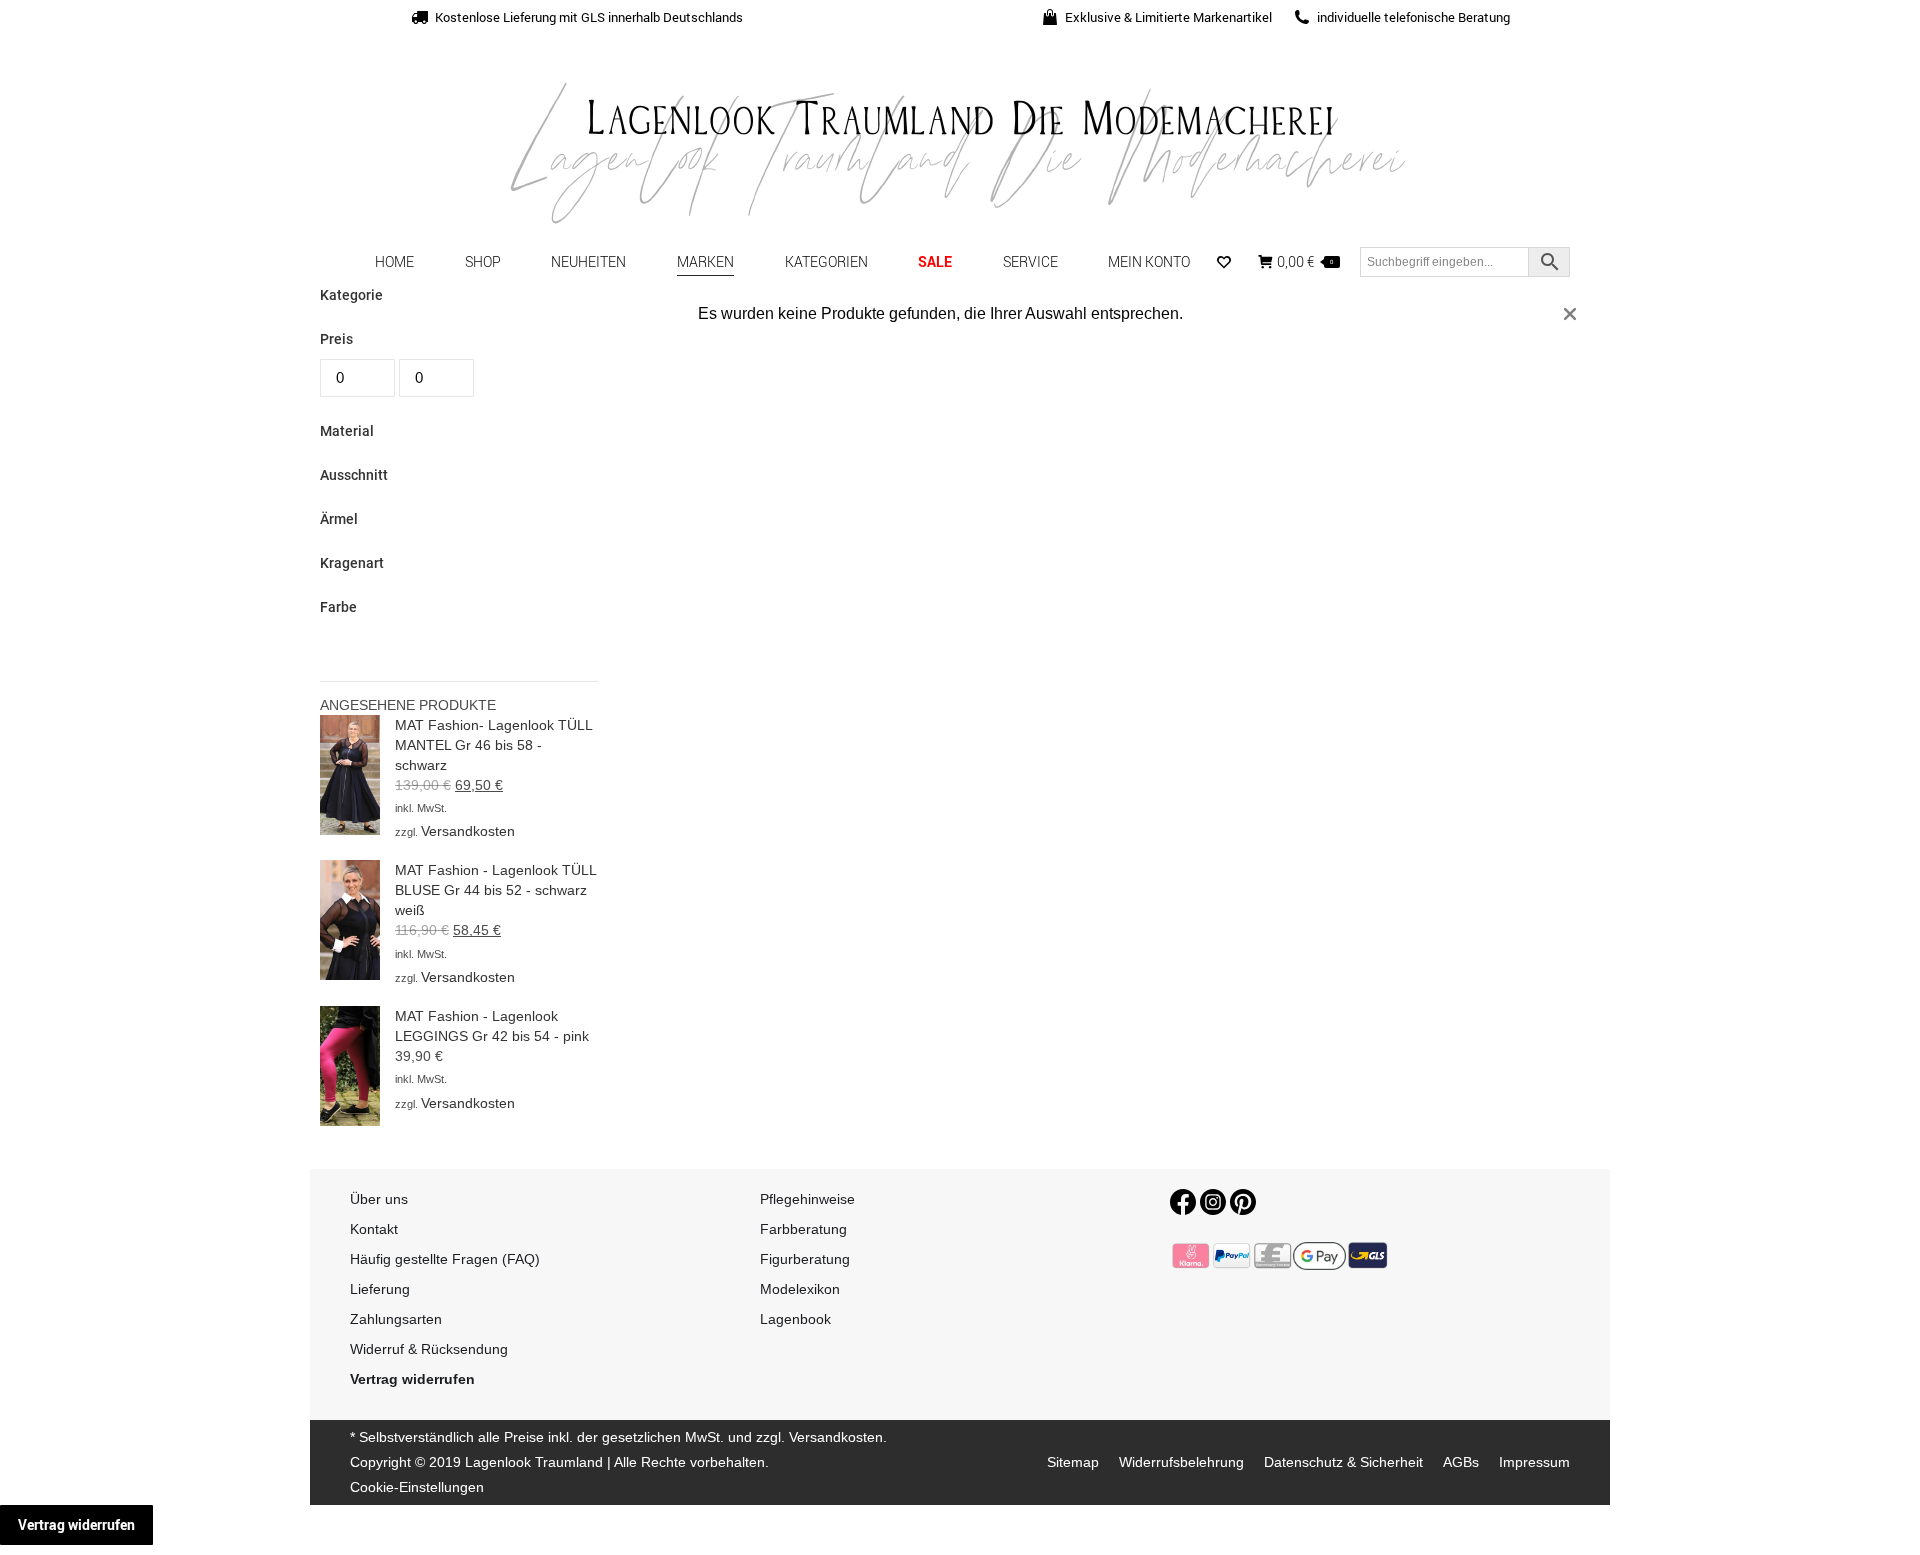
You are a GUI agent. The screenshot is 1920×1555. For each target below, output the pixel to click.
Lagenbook (795, 1319)
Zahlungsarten (396, 1319)
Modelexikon (800, 1289)
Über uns (379, 1199)
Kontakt (374, 1229)
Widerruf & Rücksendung (429, 1349)
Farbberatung (803, 1229)
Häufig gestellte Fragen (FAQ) (445, 1259)
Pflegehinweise (807, 1199)
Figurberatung (805, 1259)
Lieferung (380, 1289)
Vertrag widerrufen (76, 1524)
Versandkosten (468, 831)
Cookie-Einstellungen (417, 1487)
